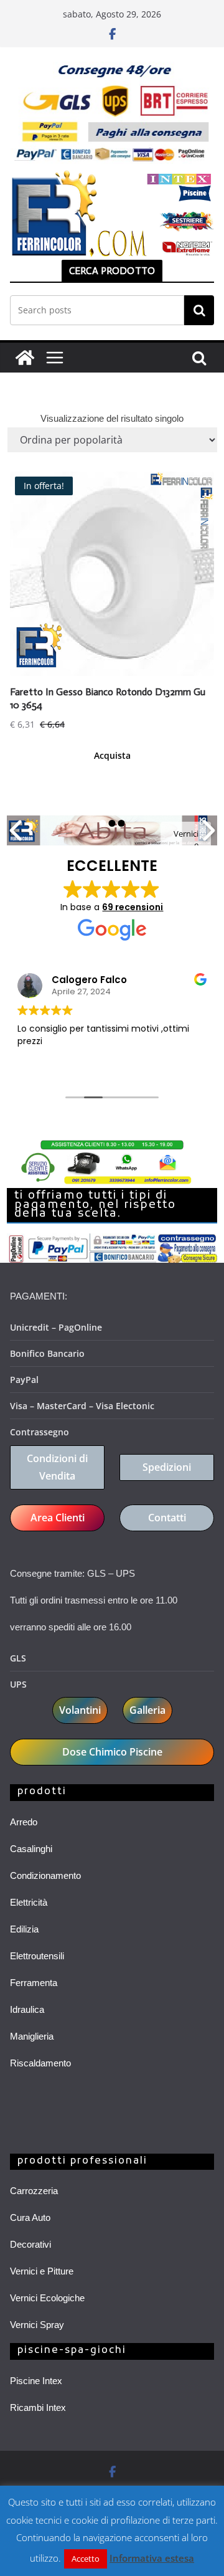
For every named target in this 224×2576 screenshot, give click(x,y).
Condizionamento (45, 1875)
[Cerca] (199, 310)
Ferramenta (34, 1983)
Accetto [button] (86, 2559)
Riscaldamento (40, 2063)
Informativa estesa (152, 2558)
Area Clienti (58, 1518)
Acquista (112, 755)
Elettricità (29, 1902)
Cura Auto (30, 2217)
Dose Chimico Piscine (112, 1752)
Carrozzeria (34, 2191)
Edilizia (24, 1929)
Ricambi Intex (38, 2407)
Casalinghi (31, 1849)
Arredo (24, 1822)
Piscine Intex (36, 2381)
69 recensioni (133, 907)
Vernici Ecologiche (47, 2298)
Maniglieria (32, 2036)
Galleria (147, 1710)
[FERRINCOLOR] (25, 358)
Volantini (80, 1710)
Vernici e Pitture (42, 2271)
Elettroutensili (37, 1956)
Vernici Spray (37, 2325)
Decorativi (30, 2244)
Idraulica (27, 2009)
